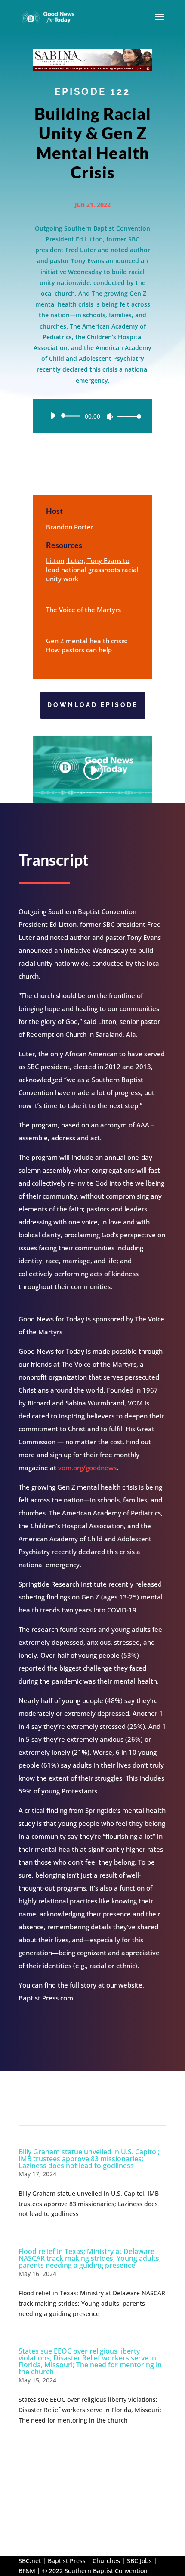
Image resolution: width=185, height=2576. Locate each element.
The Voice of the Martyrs (83, 610)
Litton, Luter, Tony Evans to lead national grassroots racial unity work (92, 570)
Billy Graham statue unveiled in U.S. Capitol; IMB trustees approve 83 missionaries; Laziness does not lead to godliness (89, 2159)
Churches (106, 2561)
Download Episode (93, 705)
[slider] (127, 416)
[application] (92, 416)
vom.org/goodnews (87, 1468)
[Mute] (110, 416)
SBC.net (30, 2561)
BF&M (27, 2571)
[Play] (53, 416)
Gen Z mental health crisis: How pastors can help (87, 645)
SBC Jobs (139, 2561)
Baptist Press (67, 2561)
